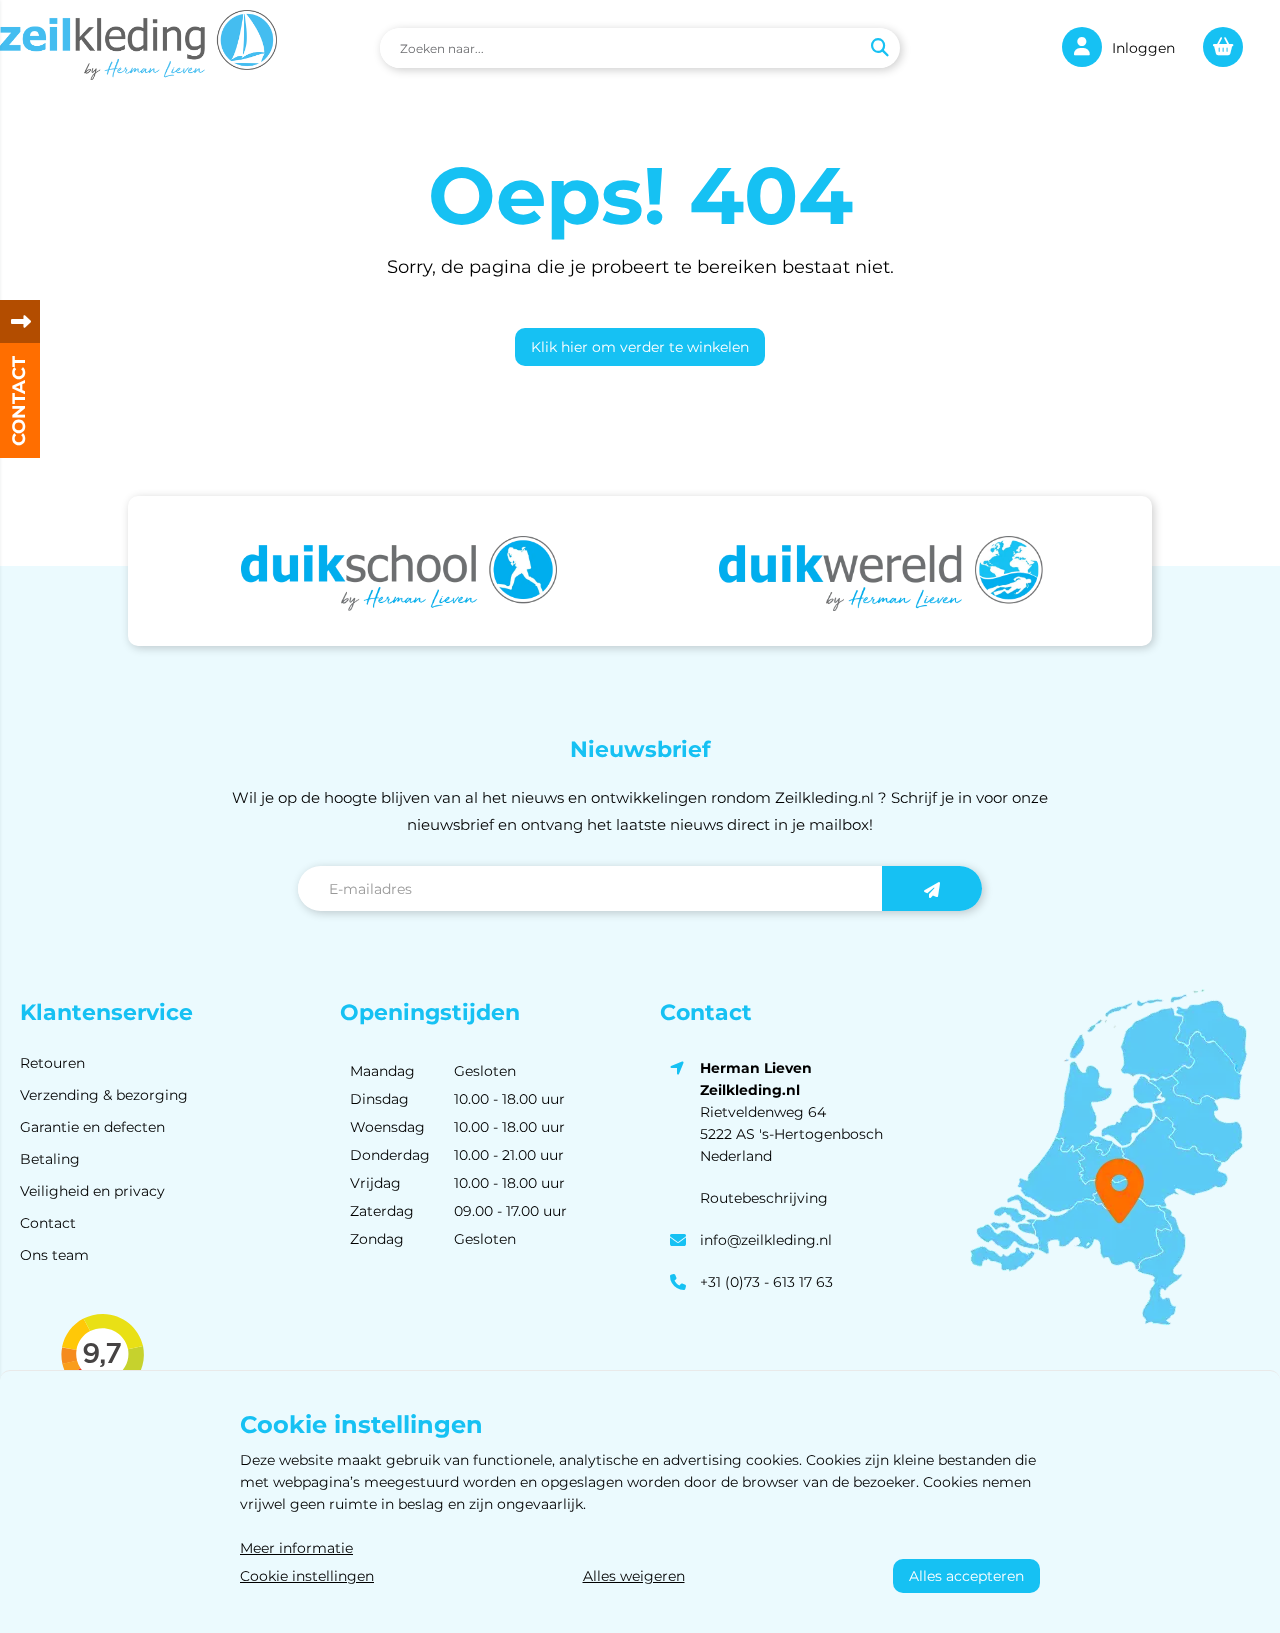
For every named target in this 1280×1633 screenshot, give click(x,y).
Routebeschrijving (764, 1198)
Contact (48, 1223)
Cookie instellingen (307, 1576)
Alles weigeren (634, 1576)
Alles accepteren (966, 1576)
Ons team (54, 1255)
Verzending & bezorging (104, 1095)
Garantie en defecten (92, 1127)
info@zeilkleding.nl (766, 1240)
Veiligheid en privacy (92, 1191)
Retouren (52, 1063)
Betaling (50, 1159)
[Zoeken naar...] (879, 48)
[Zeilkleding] (138, 48)
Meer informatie (296, 1548)
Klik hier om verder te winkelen (640, 347)
